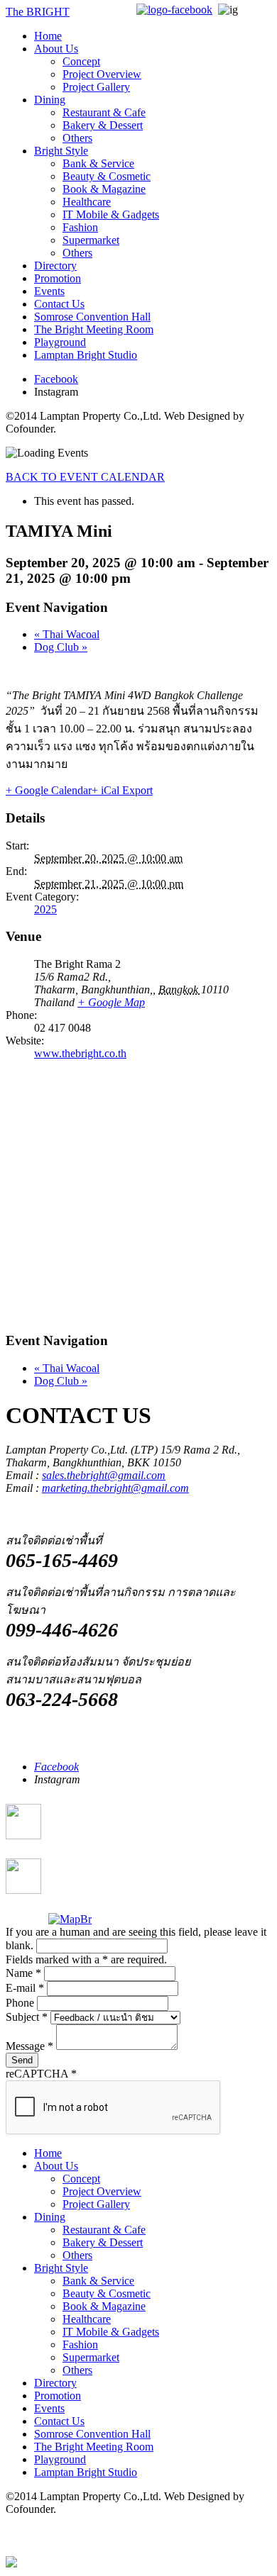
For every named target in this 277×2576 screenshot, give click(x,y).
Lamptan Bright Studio (86, 355)
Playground (60, 342)
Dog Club (61, 647)
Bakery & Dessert (103, 125)
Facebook (56, 379)
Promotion (58, 278)
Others (77, 138)
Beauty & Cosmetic (107, 176)
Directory (55, 266)
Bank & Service (98, 163)
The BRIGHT (38, 12)
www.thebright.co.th (80, 1053)
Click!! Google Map (81, 1836)
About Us (56, 49)
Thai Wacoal (67, 634)
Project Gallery (96, 87)
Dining (50, 100)
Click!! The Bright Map (89, 1891)
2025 (45, 909)
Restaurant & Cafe (104, 112)
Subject (27, 2017)
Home (48, 36)
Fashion (80, 227)
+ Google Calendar (49, 790)
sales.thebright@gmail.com (104, 1475)
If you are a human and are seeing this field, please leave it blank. (136, 1939)
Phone (21, 2003)
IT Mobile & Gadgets (111, 214)
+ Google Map (111, 1002)
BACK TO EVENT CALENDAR (85, 477)
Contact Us (59, 304)
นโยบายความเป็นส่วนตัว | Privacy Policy (103, 2536)
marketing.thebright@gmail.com (115, 1488)
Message (29, 2046)
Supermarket (91, 240)
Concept (81, 61)
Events (49, 291)
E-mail (25, 1988)
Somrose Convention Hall (92, 317)
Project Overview (102, 74)
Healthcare (87, 202)
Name (23, 1973)
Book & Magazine (104, 189)
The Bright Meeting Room (94, 329)
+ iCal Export (122, 790)
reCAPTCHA (41, 2074)
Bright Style (61, 151)
